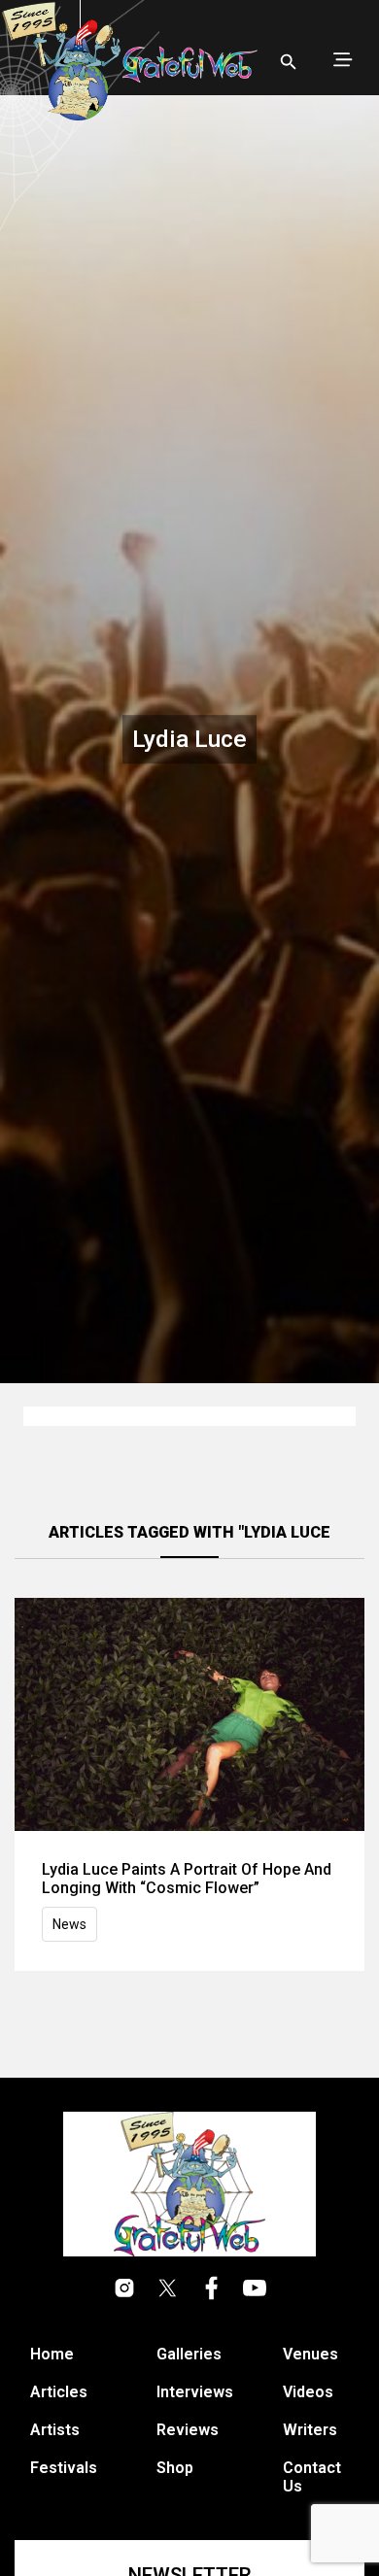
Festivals (64, 2468)
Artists (55, 2430)
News (69, 1924)
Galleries (189, 2354)
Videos (308, 2392)
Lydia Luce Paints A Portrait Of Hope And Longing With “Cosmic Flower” (187, 1879)
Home (52, 2354)
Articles (59, 2392)
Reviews (188, 2430)
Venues (310, 2354)
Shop (175, 2468)
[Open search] (289, 62)
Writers (310, 2430)
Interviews (195, 2392)
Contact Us (312, 2477)
